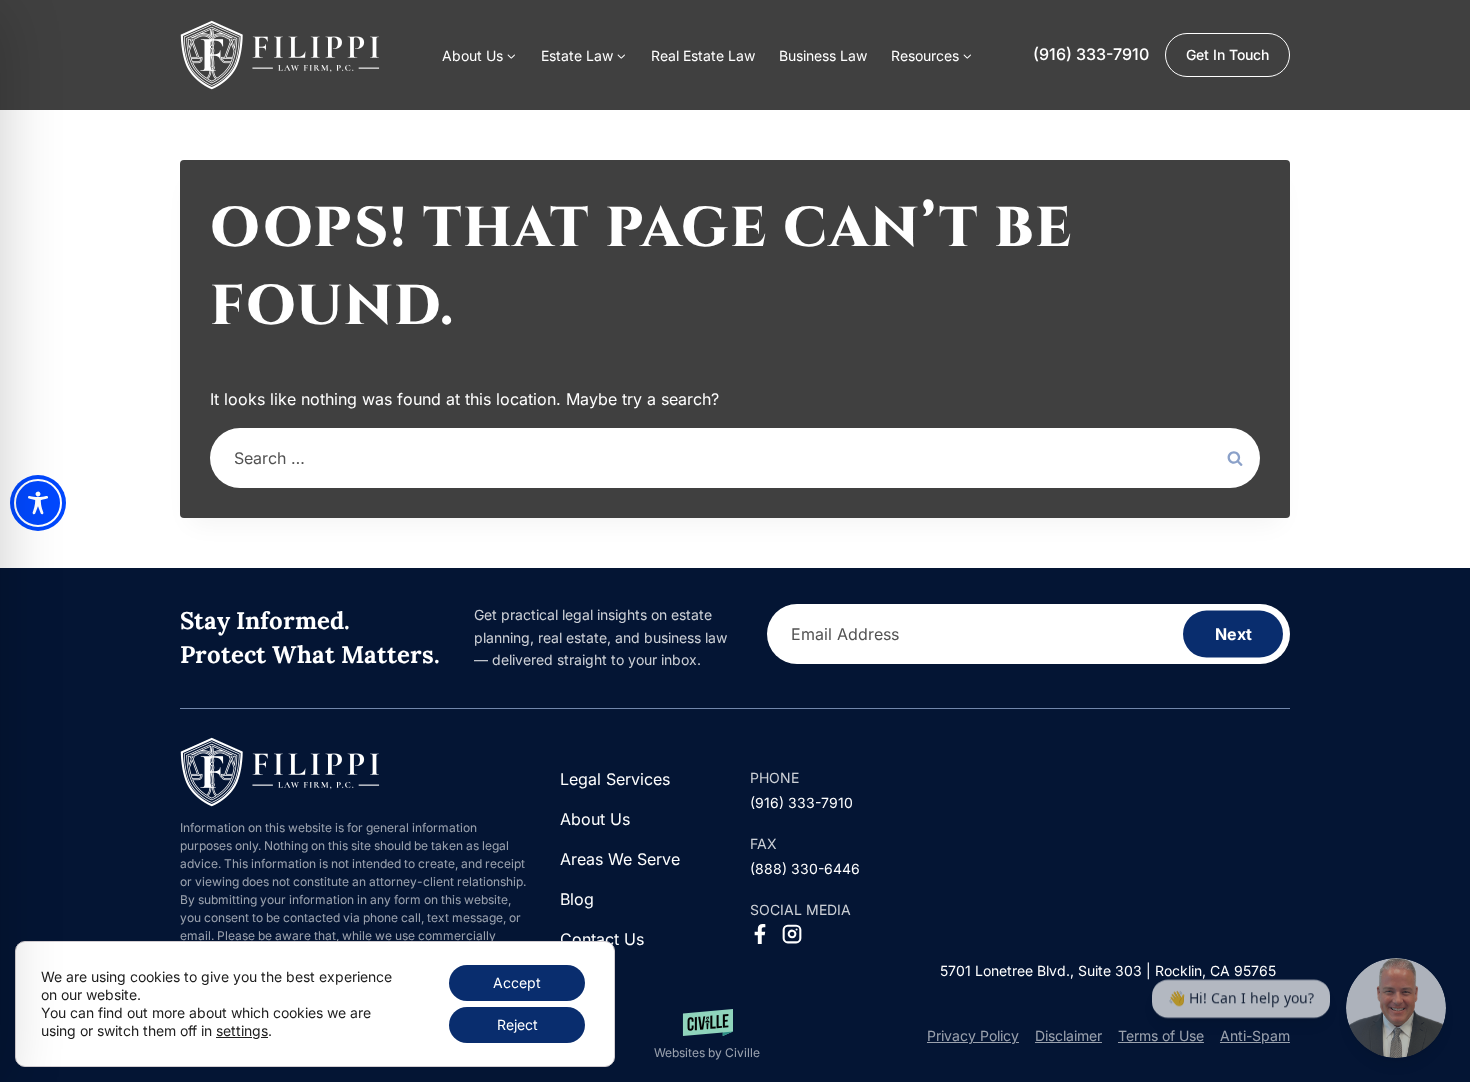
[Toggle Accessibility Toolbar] (38, 503)
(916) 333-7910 (1091, 54)
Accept (517, 982)
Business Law (823, 55)
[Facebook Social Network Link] (760, 934)
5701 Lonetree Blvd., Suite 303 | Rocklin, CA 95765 (1108, 970)
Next (1233, 634)
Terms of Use (1161, 1035)
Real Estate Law (703, 55)
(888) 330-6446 (805, 868)
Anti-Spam (1255, 1035)
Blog (577, 899)
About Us (595, 819)
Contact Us (602, 939)
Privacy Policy (973, 1035)
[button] (932, 55)
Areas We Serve (620, 859)
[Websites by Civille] (707, 1035)
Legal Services (615, 779)
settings (242, 1030)
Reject (517, 1024)
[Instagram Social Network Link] (792, 934)
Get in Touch (1227, 54)
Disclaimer (1068, 1035)
